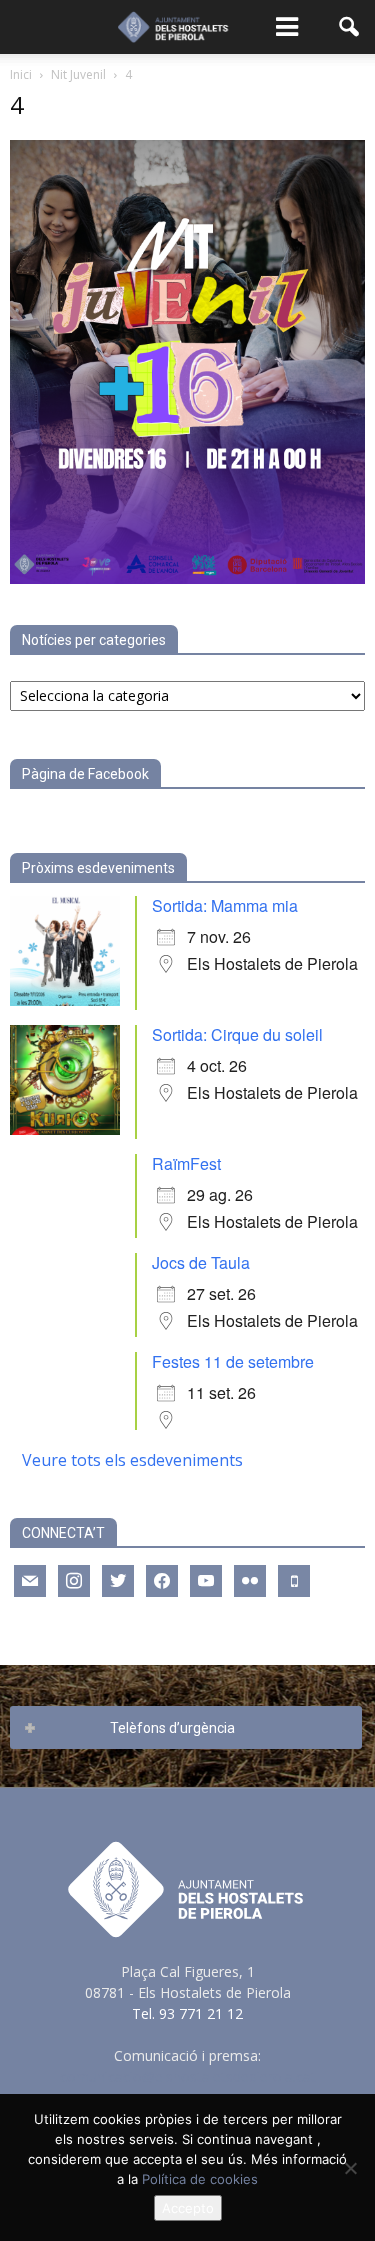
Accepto (188, 2208)
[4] (187, 578)
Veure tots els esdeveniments (132, 1460)
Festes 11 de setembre (233, 1361)
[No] (350, 2168)
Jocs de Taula (201, 1262)
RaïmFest (186, 1163)
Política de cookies (200, 2179)
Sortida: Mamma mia (225, 905)
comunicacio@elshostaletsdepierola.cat (188, 2076)
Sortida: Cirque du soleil (237, 1034)
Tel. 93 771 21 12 (187, 2013)
